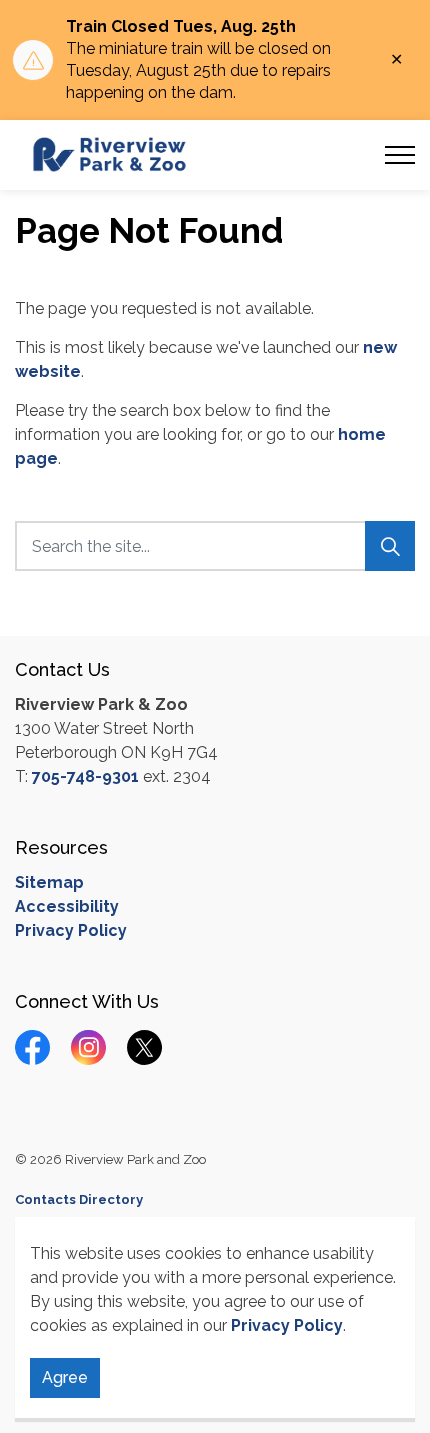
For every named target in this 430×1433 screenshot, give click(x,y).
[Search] (390, 546)
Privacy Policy (287, 1325)
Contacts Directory (79, 1199)
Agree (65, 1377)
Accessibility (67, 906)
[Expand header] (400, 155)
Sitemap (49, 882)
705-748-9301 (85, 776)
